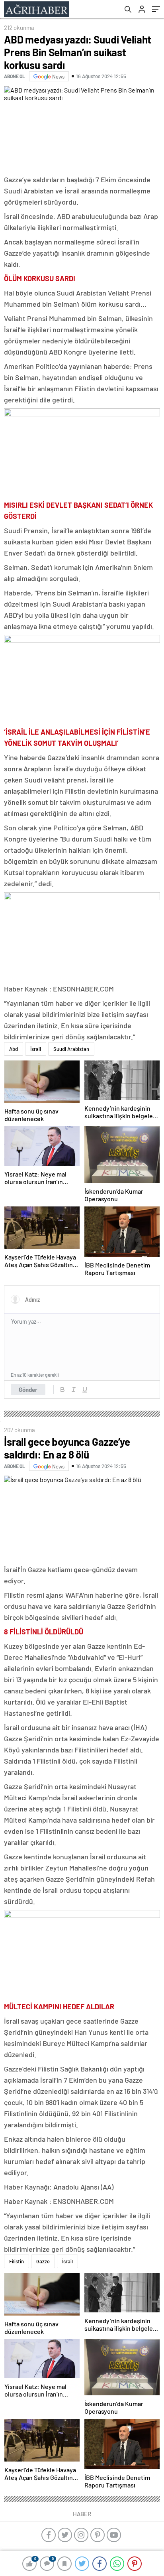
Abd (14, 1049)
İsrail (36, 1049)
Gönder (28, 1390)
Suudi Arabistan (71, 1049)
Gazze (43, 2261)
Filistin (17, 2261)
